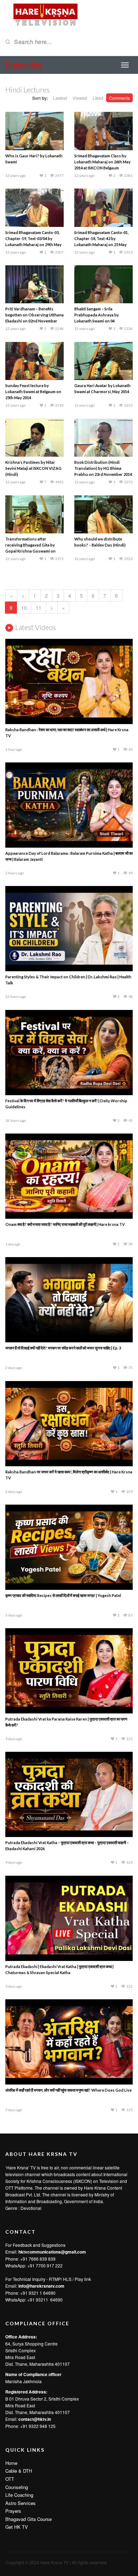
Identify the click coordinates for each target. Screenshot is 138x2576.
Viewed (80, 98)
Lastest (60, 98)
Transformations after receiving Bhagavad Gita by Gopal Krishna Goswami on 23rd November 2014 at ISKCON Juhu (34, 551)
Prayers (13, 2511)
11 (39, 608)
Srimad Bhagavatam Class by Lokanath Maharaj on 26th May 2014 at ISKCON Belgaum (102, 162)
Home (11, 2463)
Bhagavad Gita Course (28, 2519)
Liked (98, 98)
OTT (10, 2479)
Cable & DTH (19, 2471)
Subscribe (24, 65)
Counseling (17, 2487)
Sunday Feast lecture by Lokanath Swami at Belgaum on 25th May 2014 (33, 392)
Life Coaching (19, 2495)
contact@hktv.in (35, 2419)
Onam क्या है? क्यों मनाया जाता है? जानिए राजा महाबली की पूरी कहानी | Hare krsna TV (65, 1224)
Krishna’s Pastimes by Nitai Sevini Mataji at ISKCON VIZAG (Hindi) (33, 468)
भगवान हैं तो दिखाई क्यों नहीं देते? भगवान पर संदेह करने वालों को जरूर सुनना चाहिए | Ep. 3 (63, 1348)
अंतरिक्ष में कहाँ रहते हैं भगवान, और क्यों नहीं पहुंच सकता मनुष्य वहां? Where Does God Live (68, 2090)
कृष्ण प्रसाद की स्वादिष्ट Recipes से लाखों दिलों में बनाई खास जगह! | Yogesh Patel (63, 1595)
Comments (119, 98)
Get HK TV (17, 2527)
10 (24, 608)
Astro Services (21, 2503)
